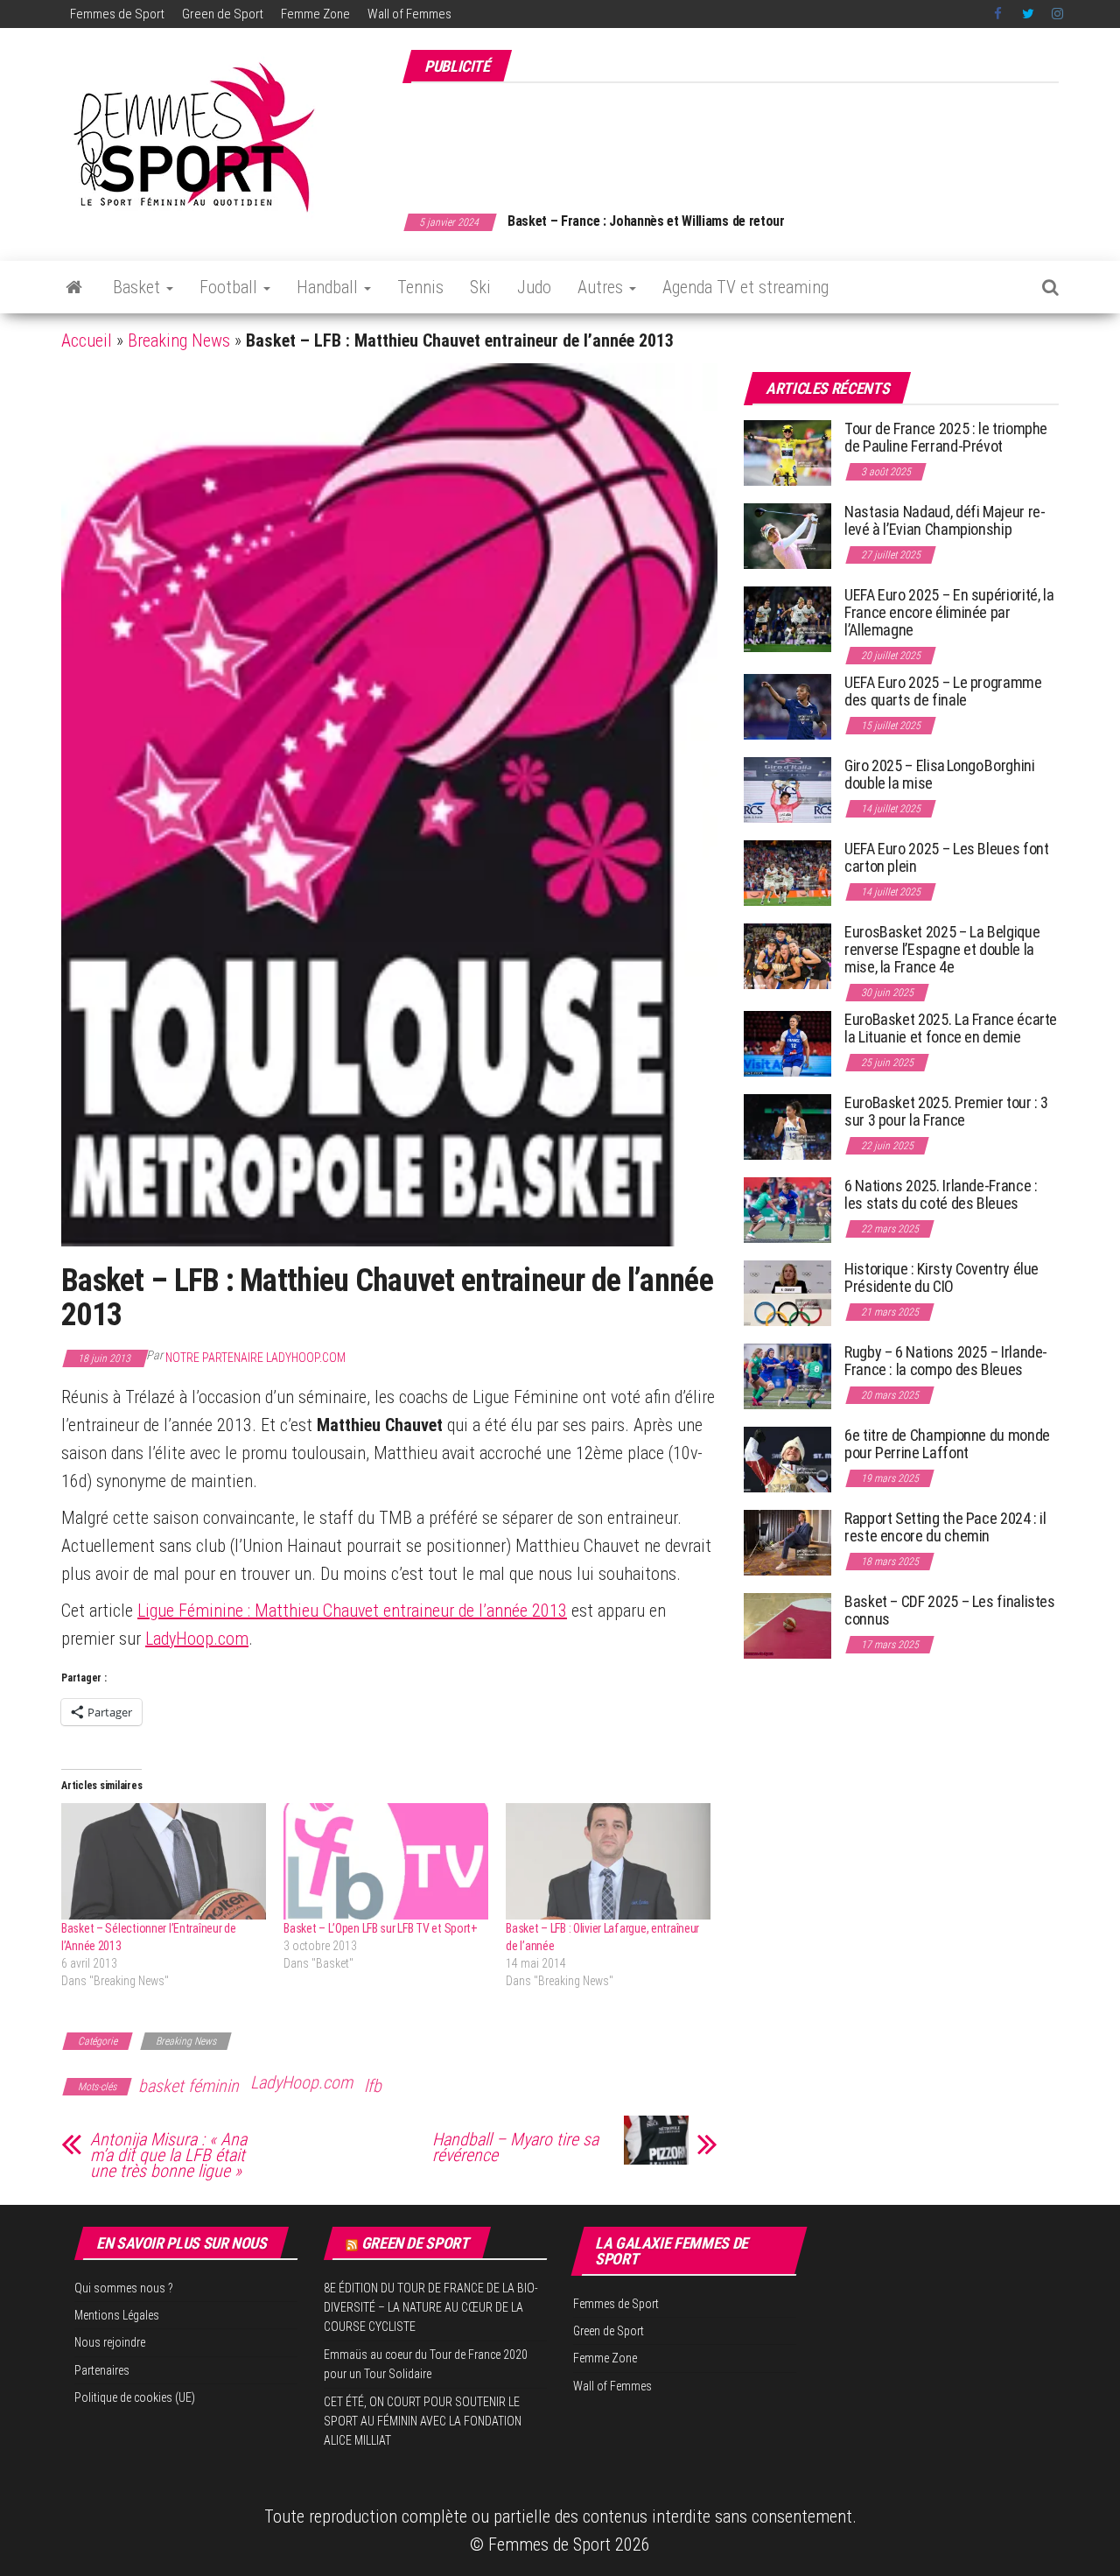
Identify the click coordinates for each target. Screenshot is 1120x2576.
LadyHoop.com (197, 1639)
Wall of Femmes (409, 14)
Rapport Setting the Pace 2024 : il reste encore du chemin (945, 1527)
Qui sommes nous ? (124, 2288)
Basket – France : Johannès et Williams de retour (646, 221)
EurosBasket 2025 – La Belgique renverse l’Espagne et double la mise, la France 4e (942, 949)
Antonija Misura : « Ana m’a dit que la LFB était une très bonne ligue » (168, 2155)
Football (231, 287)
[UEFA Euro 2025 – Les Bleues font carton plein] (787, 872)
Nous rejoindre (110, 2342)
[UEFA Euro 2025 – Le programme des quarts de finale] (787, 706)
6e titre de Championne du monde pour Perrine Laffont (947, 1444)
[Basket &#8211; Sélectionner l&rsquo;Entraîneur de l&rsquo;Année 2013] (164, 1862)
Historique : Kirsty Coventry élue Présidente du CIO (941, 1277)
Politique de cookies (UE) (135, 2397)
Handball (329, 287)
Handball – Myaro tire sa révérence (515, 2147)
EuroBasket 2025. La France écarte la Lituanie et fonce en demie (951, 1028)
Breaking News (179, 340)
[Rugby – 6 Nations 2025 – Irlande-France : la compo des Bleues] (787, 1376)
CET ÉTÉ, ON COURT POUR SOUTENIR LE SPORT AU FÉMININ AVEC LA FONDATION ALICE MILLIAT (423, 2422)
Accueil (87, 340)
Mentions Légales (117, 2315)
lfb (373, 2086)
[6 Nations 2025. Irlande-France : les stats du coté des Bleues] (787, 1209)
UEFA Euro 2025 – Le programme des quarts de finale (943, 691)
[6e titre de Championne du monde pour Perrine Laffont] (787, 1459)
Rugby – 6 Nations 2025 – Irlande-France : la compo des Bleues (946, 1361)
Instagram (1057, 14)
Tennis (420, 287)
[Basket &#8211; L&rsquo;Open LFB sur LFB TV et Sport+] (386, 1862)
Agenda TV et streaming (745, 287)
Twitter (1028, 14)
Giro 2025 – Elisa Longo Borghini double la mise (939, 774)
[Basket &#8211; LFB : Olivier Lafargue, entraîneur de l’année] (608, 1862)
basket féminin (189, 2086)
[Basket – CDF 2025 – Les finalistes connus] (787, 1625)
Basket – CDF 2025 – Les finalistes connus (950, 1610)
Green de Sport (223, 14)
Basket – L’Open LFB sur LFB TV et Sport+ (381, 1928)
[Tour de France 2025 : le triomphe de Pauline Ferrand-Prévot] (787, 452)
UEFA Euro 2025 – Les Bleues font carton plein (946, 857)
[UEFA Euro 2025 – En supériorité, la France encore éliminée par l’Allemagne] (787, 618)
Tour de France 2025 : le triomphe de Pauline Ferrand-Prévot (946, 437)
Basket (139, 287)
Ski (480, 287)
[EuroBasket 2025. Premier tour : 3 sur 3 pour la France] (787, 1126)
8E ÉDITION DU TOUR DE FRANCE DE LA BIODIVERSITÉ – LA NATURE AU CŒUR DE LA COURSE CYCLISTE (431, 2308)
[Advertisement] (740, 138)
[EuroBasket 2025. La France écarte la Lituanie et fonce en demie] (787, 1043)
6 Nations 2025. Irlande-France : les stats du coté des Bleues (941, 1194)
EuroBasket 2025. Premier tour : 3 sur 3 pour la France (946, 1111)
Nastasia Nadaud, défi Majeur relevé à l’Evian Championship (945, 520)
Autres (602, 287)
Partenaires (102, 2370)
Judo (534, 287)
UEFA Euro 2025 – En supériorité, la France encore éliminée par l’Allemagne (949, 612)
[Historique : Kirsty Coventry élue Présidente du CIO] (787, 1292)
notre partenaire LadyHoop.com (255, 1358)
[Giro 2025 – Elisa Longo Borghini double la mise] (787, 789)
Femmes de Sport (117, 14)
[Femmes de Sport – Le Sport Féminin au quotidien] (74, 287)
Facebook (999, 14)
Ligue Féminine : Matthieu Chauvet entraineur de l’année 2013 (352, 1611)
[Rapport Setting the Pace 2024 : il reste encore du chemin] (787, 1542)
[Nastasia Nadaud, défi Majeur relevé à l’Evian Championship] (787, 535)
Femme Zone (315, 14)
